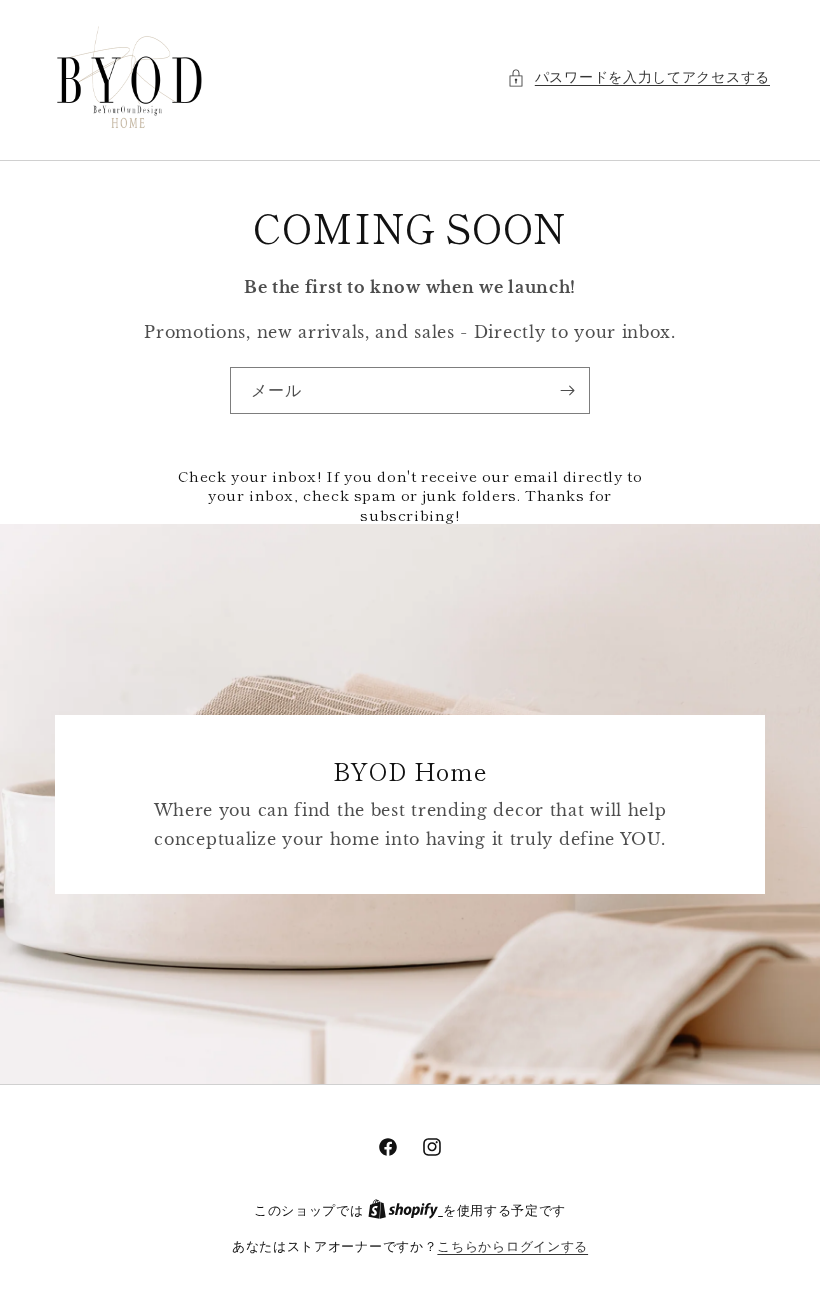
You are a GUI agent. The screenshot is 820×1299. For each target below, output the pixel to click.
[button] (638, 77)
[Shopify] (405, 1210)
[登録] (567, 390)
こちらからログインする (512, 1246)
